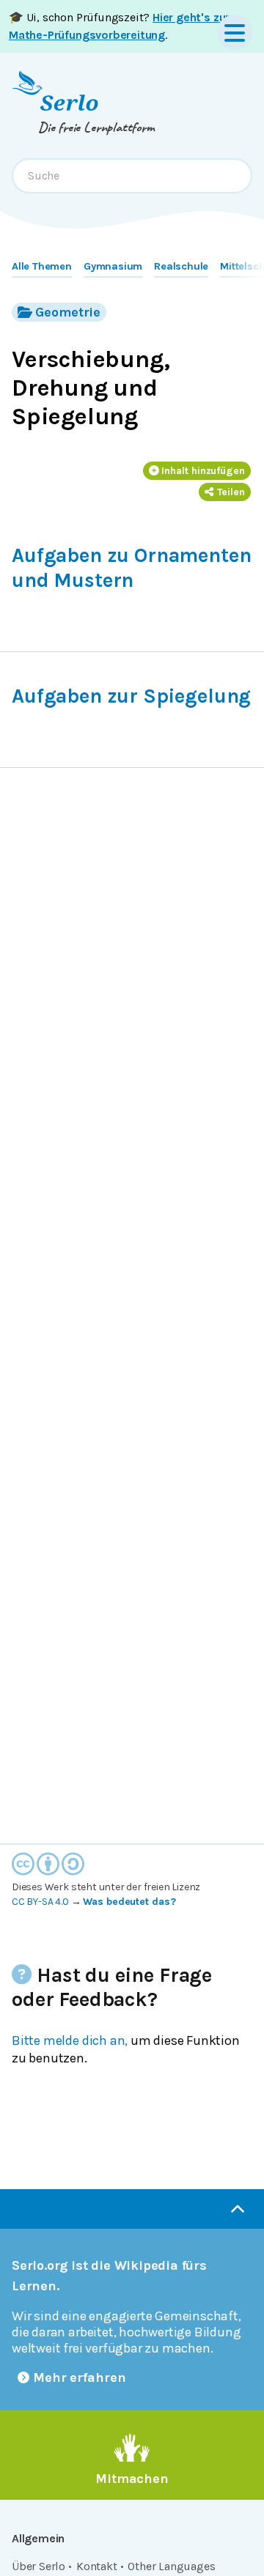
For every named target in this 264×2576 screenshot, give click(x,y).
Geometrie (68, 312)
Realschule (181, 266)
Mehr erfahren (80, 2377)
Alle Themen (42, 266)
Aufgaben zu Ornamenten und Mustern (131, 567)
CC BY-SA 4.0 (40, 1902)
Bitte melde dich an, (70, 2040)
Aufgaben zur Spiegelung (131, 696)
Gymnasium (113, 266)
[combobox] (132, 176)
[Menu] (235, 32)
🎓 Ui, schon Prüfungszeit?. (119, 26)
